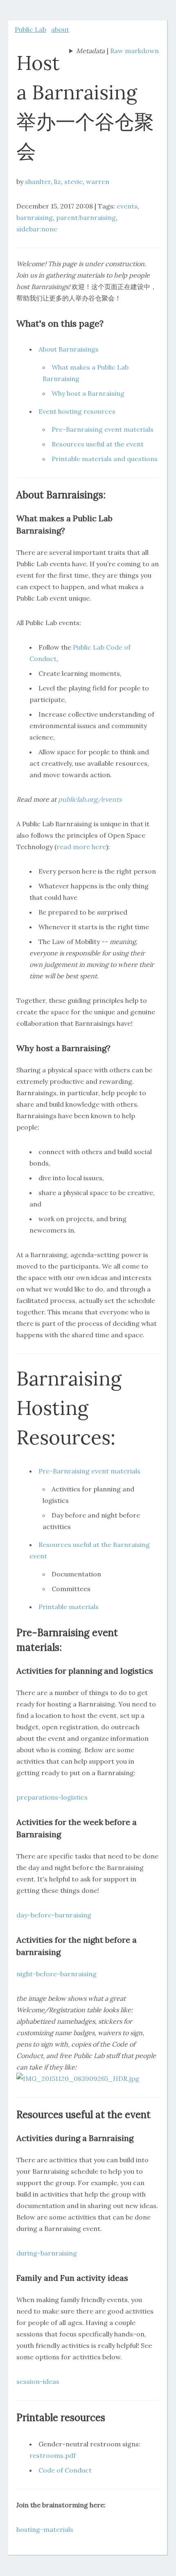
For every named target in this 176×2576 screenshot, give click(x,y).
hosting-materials (45, 2529)
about (60, 29)
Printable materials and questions (105, 459)
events (127, 206)
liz (58, 182)
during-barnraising (47, 2253)
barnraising (35, 217)
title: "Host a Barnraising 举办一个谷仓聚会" (87, 52)
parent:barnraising (86, 217)
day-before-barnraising (54, 1915)
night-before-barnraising (56, 1974)
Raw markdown (134, 51)
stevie (73, 182)
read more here (81, 847)
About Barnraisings (69, 349)
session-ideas (38, 2381)
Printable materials (69, 1607)
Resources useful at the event (98, 444)
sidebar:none (37, 229)
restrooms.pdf (53, 2455)
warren (98, 182)
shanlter (38, 182)
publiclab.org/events (90, 799)
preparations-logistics (52, 1797)
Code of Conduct (65, 2470)
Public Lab (30, 29)
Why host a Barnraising (88, 393)
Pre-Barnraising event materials (103, 429)
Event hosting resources (77, 411)
